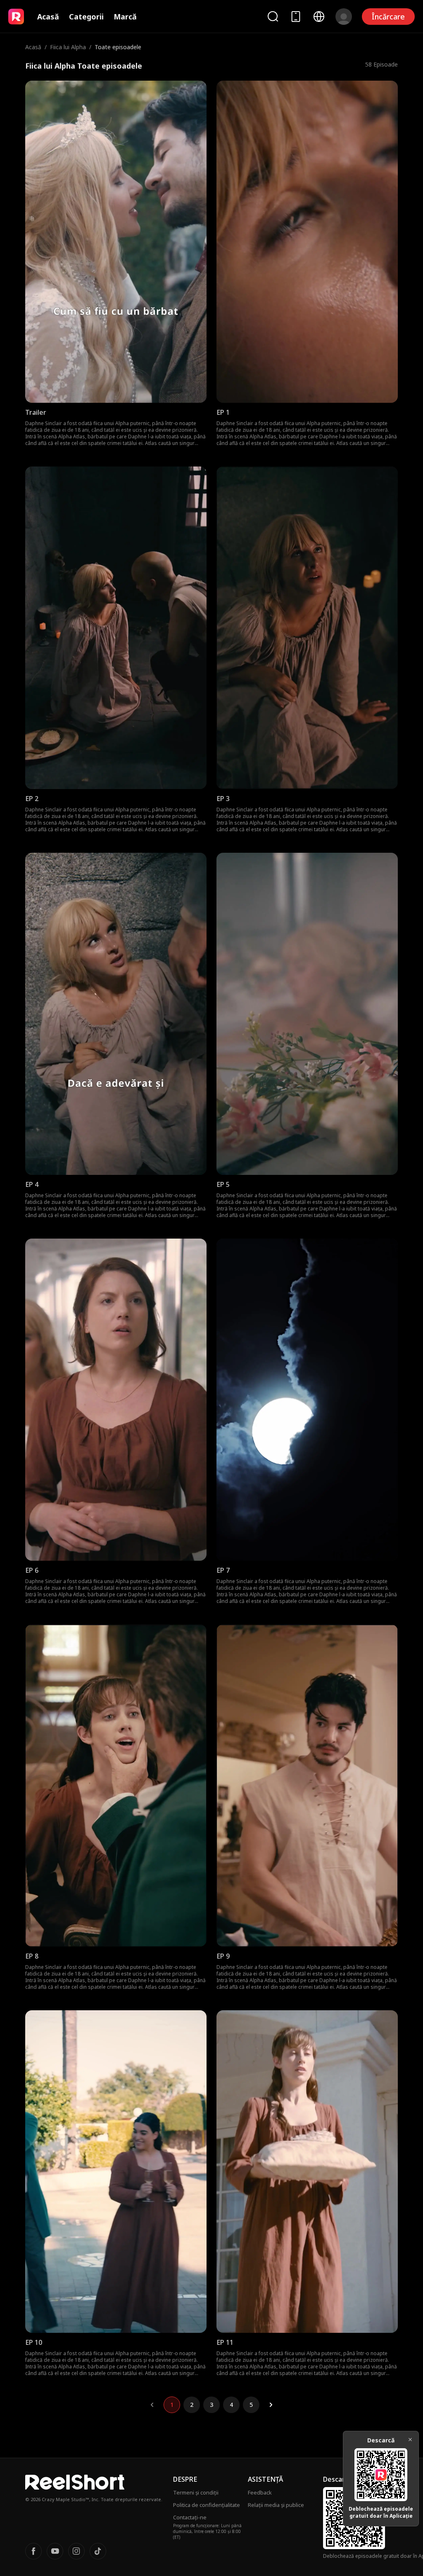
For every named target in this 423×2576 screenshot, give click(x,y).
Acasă (48, 17)
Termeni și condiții (196, 2492)
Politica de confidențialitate (207, 2505)
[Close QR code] (410, 2440)
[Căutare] (273, 16)
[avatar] (344, 17)
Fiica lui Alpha (68, 47)
